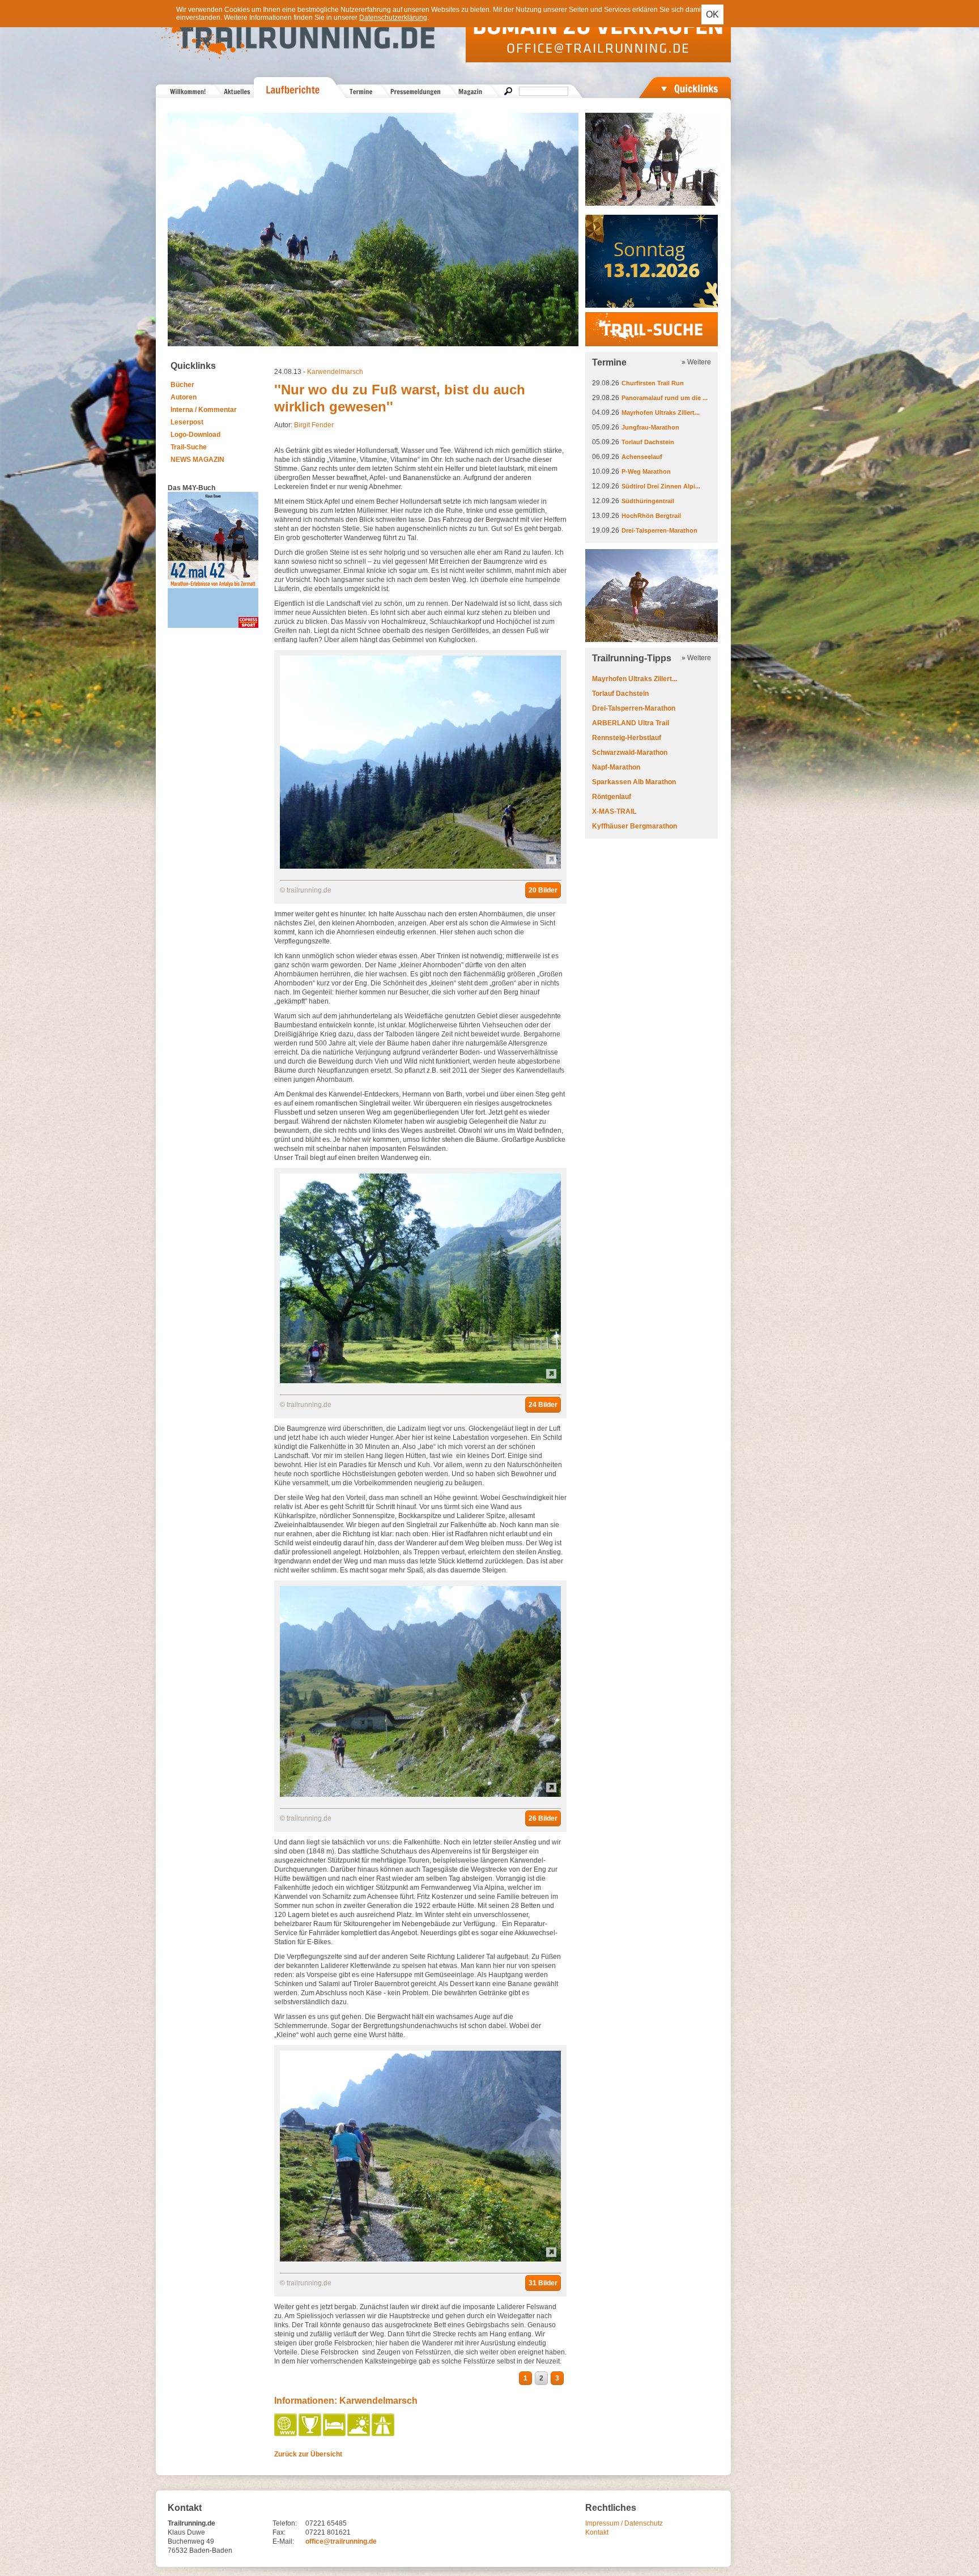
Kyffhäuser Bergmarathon (635, 826)
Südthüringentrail (648, 501)
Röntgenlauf (612, 797)
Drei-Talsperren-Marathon (659, 530)
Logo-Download (195, 435)
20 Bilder (543, 890)
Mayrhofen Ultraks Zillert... (661, 413)
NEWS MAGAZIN (197, 460)
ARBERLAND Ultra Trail (631, 723)
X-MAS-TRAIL (614, 811)
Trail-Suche (189, 447)
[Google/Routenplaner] (384, 2434)
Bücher (182, 385)
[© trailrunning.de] (420, 866)
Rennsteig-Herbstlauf (627, 738)
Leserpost (187, 422)
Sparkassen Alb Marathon (634, 782)
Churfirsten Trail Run (653, 383)
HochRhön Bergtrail (651, 516)
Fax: (279, 2532)
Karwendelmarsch (335, 372)
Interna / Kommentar (204, 410)
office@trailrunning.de (341, 2541)
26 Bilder (543, 1818)
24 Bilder (543, 1405)
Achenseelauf (642, 457)
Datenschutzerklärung (393, 18)
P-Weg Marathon (646, 471)
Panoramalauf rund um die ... (665, 398)
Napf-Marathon (616, 767)
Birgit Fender (314, 425)
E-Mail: (283, 2541)
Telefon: (285, 2523)
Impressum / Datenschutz (624, 2523)
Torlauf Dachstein (648, 442)
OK (712, 14)
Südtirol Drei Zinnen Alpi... (661, 486)
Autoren (184, 397)
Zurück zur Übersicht (308, 2454)
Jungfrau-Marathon (650, 427)
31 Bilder (543, 2283)
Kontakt (597, 2532)
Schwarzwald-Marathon (630, 753)
